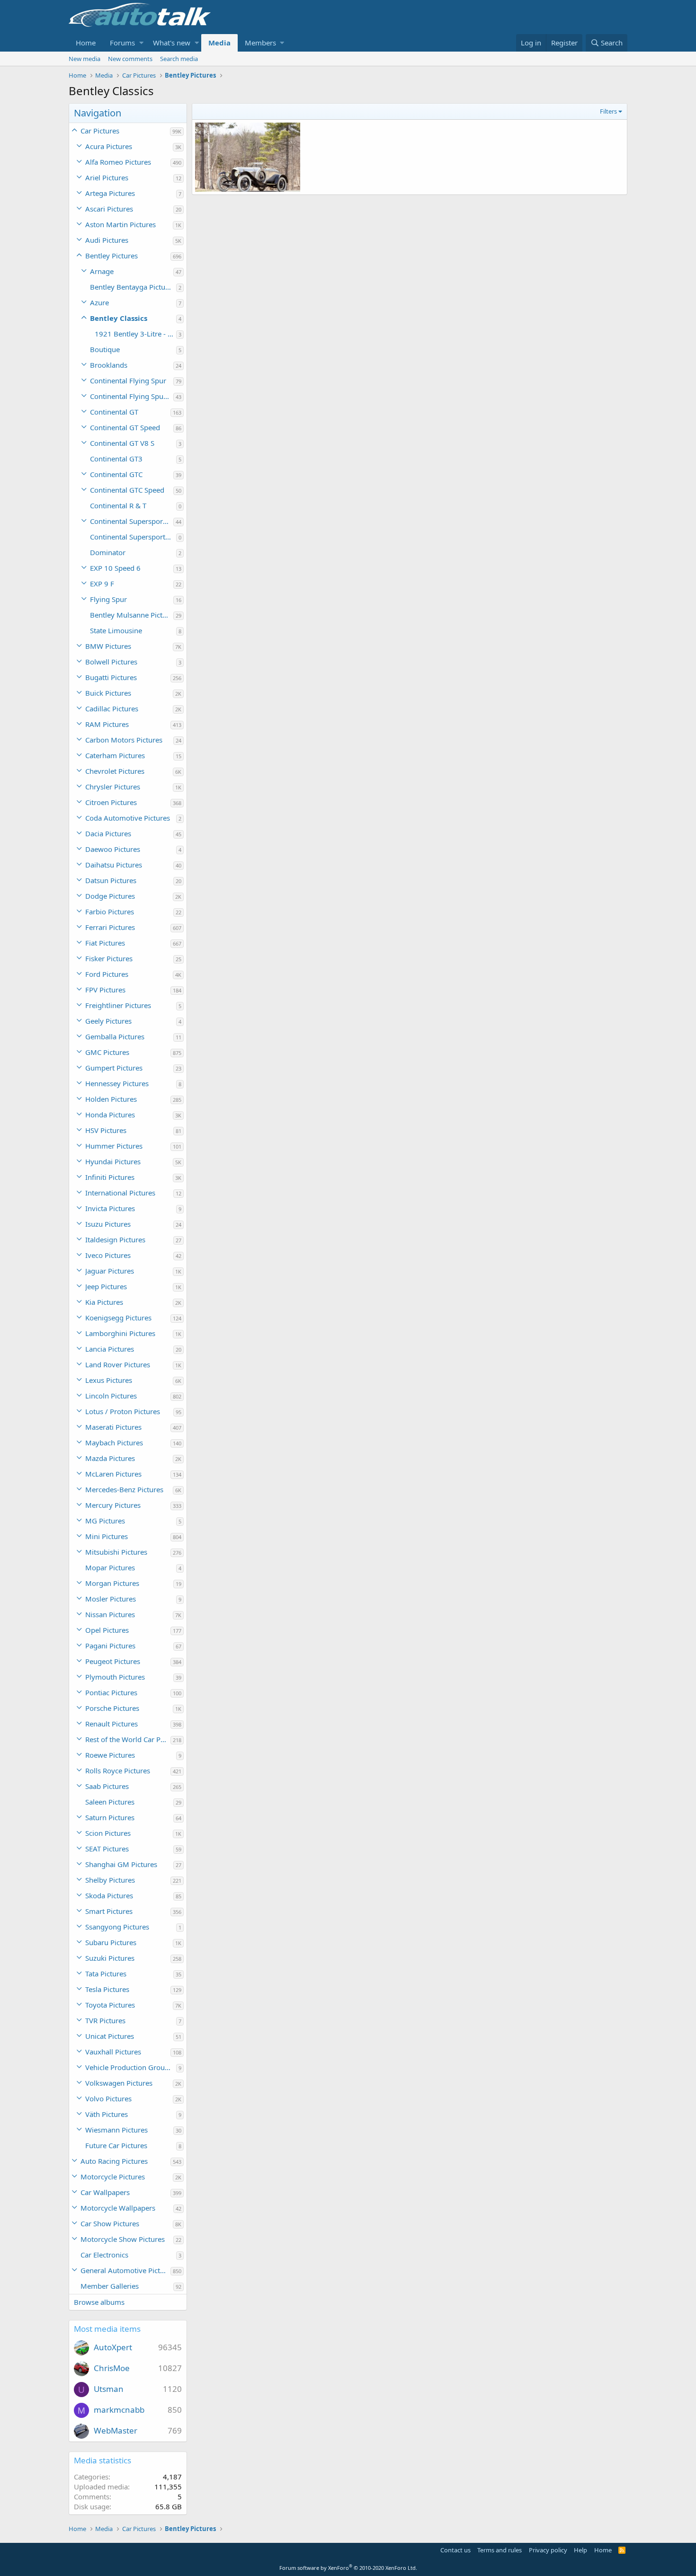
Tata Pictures (106, 1974)
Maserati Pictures (113, 1427)
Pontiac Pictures (111, 1692)
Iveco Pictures (108, 1255)
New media (85, 59)
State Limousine (116, 630)
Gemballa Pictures (115, 1036)
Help (580, 2550)
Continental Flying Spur (128, 381)
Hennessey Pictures (117, 1083)
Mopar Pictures (110, 1567)
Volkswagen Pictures (119, 2083)
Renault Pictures (112, 1724)
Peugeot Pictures (113, 1661)
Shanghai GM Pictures (121, 1864)
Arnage (102, 271)
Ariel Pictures (107, 177)
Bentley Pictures (112, 256)
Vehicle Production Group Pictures (131, 2067)
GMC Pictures (107, 1052)
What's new (172, 43)
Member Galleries (110, 2286)
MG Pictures (105, 1521)
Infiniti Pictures (110, 1177)
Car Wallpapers (105, 2192)
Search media (179, 59)
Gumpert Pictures (114, 1068)
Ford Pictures (107, 974)
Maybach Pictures (114, 1443)
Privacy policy (548, 2550)
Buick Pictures (108, 693)
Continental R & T (118, 505)
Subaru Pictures (111, 1942)
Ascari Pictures (109, 209)
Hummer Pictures (114, 1146)
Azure (99, 302)
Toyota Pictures (110, 2005)
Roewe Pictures (110, 1755)
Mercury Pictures (113, 1505)
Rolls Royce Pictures (118, 1770)
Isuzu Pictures (108, 1224)
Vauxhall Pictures (113, 2052)
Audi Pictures (107, 240)
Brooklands (109, 365)
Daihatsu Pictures (114, 865)
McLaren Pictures (113, 1474)
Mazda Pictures (110, 1458)
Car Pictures (100, 131)
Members (260, 43)
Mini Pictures (107, 1536)
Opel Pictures (107, 1630)
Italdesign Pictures (115, 1239)
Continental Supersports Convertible (132, 521)
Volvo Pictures (108, 2098)
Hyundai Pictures (113, 1161)
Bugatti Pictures (111, 677)
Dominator (108, 552)
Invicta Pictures (110, 1208)
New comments (130, 59)
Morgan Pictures (112, 1583)
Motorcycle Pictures (113, 2177)
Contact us (455, 2550)
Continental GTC (116, 474)
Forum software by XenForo (348, 2568)
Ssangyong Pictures (117, 1927)
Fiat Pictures (105, 943)
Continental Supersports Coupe (133, 537)
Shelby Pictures (110, 1880)
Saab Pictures (107, 1786)
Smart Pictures (109, 1911)
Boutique (105, 349)
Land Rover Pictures (118, 1364)
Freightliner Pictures (118, 1005)
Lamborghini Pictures (120, 1333)
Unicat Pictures (110, 2036)
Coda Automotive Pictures (128, 818)
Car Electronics (104, 2255)
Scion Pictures (108, 1833)
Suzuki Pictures (110, 1958)
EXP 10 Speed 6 (115, 568)
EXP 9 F (102, 584)
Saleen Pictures (110, 1802)
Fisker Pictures (109, 958)
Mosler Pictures (111, 1599)
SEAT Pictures (107, 1849)
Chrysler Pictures (113, 787)
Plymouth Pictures (115, 1677)
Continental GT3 (116, 459)
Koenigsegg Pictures (118, 1318)
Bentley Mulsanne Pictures (132, 615)
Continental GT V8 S (122, 443)
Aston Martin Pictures (120, 224)
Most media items (107, 2329)
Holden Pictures (111, 1099)
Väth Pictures (107, 2114)
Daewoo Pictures (113, 849)
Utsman (109, 2389)
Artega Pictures (110, 193)
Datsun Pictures (111, 880)
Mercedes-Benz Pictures (124, 1489)
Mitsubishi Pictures (116, 1552)
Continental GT (114, 412)
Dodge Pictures (110, 896)
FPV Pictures (105, 990)
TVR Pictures (105, 2020)
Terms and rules (500, 2550)
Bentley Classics (119, 318)
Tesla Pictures (107, 1989)
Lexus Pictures (109, 1380)
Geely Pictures (108, 1021)
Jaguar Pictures (110, 1271)
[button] (141, 43)
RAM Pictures (107, 724)
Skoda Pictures (109, 1895)
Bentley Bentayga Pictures (133, 287)
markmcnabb (119, 2410)
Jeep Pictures (106, 1286)
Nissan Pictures (110, 1614)
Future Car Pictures (116, 2145)
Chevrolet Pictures (115, 771)
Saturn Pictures (110, 1817)
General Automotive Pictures (125, 2270)
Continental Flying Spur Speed (132, 396)
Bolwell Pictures (111, 662)
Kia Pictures (104, 1302)
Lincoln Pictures (111, 1396)
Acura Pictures (109, 146)
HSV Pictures (106, 1130)
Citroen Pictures (111, 802)
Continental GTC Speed (127, 490)
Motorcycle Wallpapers (118, 2208)
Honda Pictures (110, 1115)
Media (219, 43)
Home (86, 43)
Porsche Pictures (112, 1708)
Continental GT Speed (125, 427)
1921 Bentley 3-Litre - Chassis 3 (135, 334)
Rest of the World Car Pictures (128, 1739)
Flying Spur (108, 599)
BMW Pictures (108, 646)
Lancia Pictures (110, 1349)
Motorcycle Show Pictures (123, 2239)
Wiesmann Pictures (116, 2130)
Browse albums (99, 2302)
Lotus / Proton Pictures (123, 1411)
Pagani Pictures (110, 1646)
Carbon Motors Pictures (124, 740)
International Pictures (120, 1193)
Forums (122, 43)
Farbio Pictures (110, 912)
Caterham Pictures (115, 755)
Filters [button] (608, 111)
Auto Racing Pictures (114, 2161)
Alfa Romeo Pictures (118, 162)
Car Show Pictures (110, 2223)
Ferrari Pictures (110, 927)
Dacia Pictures (108, 833)
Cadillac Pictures (112, 708)
